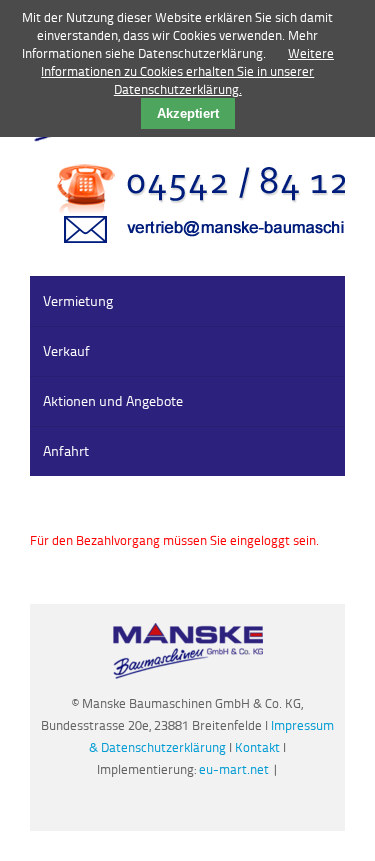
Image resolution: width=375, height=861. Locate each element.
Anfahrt (66, 450)
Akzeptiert (188, 113)
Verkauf (66, 350)
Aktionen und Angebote (113, 400)
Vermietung (78, 300)
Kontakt (259, 747)
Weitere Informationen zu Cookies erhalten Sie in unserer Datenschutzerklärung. (187, 71)
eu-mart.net (234, 769)
